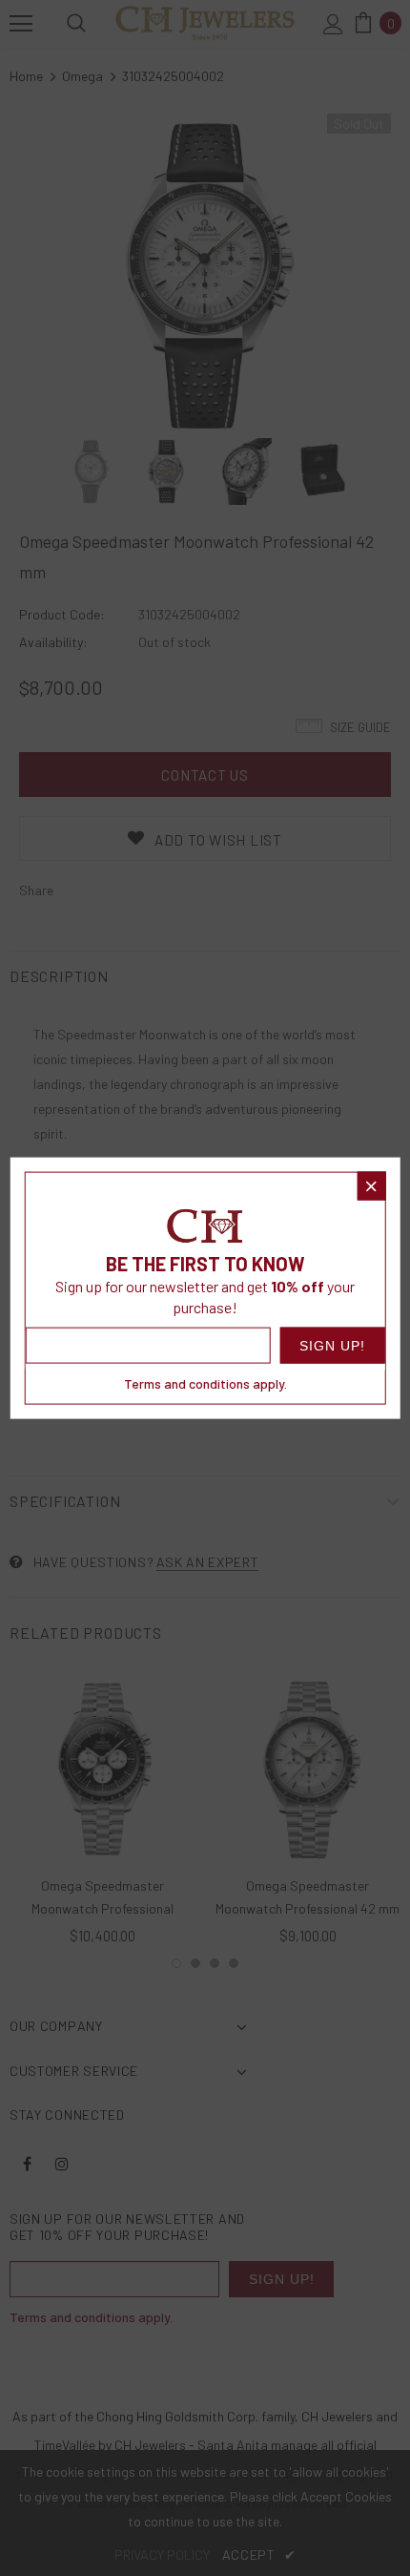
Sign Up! (332, 1346)
